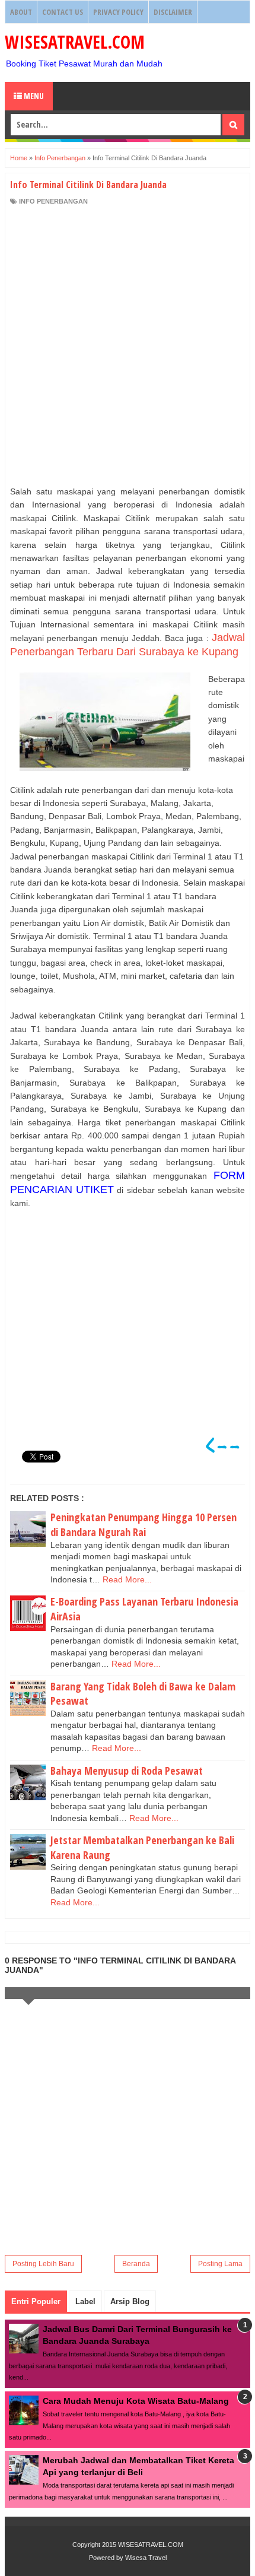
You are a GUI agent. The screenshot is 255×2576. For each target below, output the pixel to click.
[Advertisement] (128, 345)
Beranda (136, 2264)
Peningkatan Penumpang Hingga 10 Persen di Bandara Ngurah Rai (144, 1525)
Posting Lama (220, 2264)
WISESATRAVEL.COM (75, 42)
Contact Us (63, 12)
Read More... (127, 1579)
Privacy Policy (118, 12)
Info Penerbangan (53, 201)
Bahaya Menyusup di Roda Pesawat (127, 1771)
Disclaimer (173, 12)
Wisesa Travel (146, 2558)
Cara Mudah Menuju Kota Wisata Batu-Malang (136, 2401)
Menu (33, 96)
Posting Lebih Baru (43, 2264)
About (21, 12)
